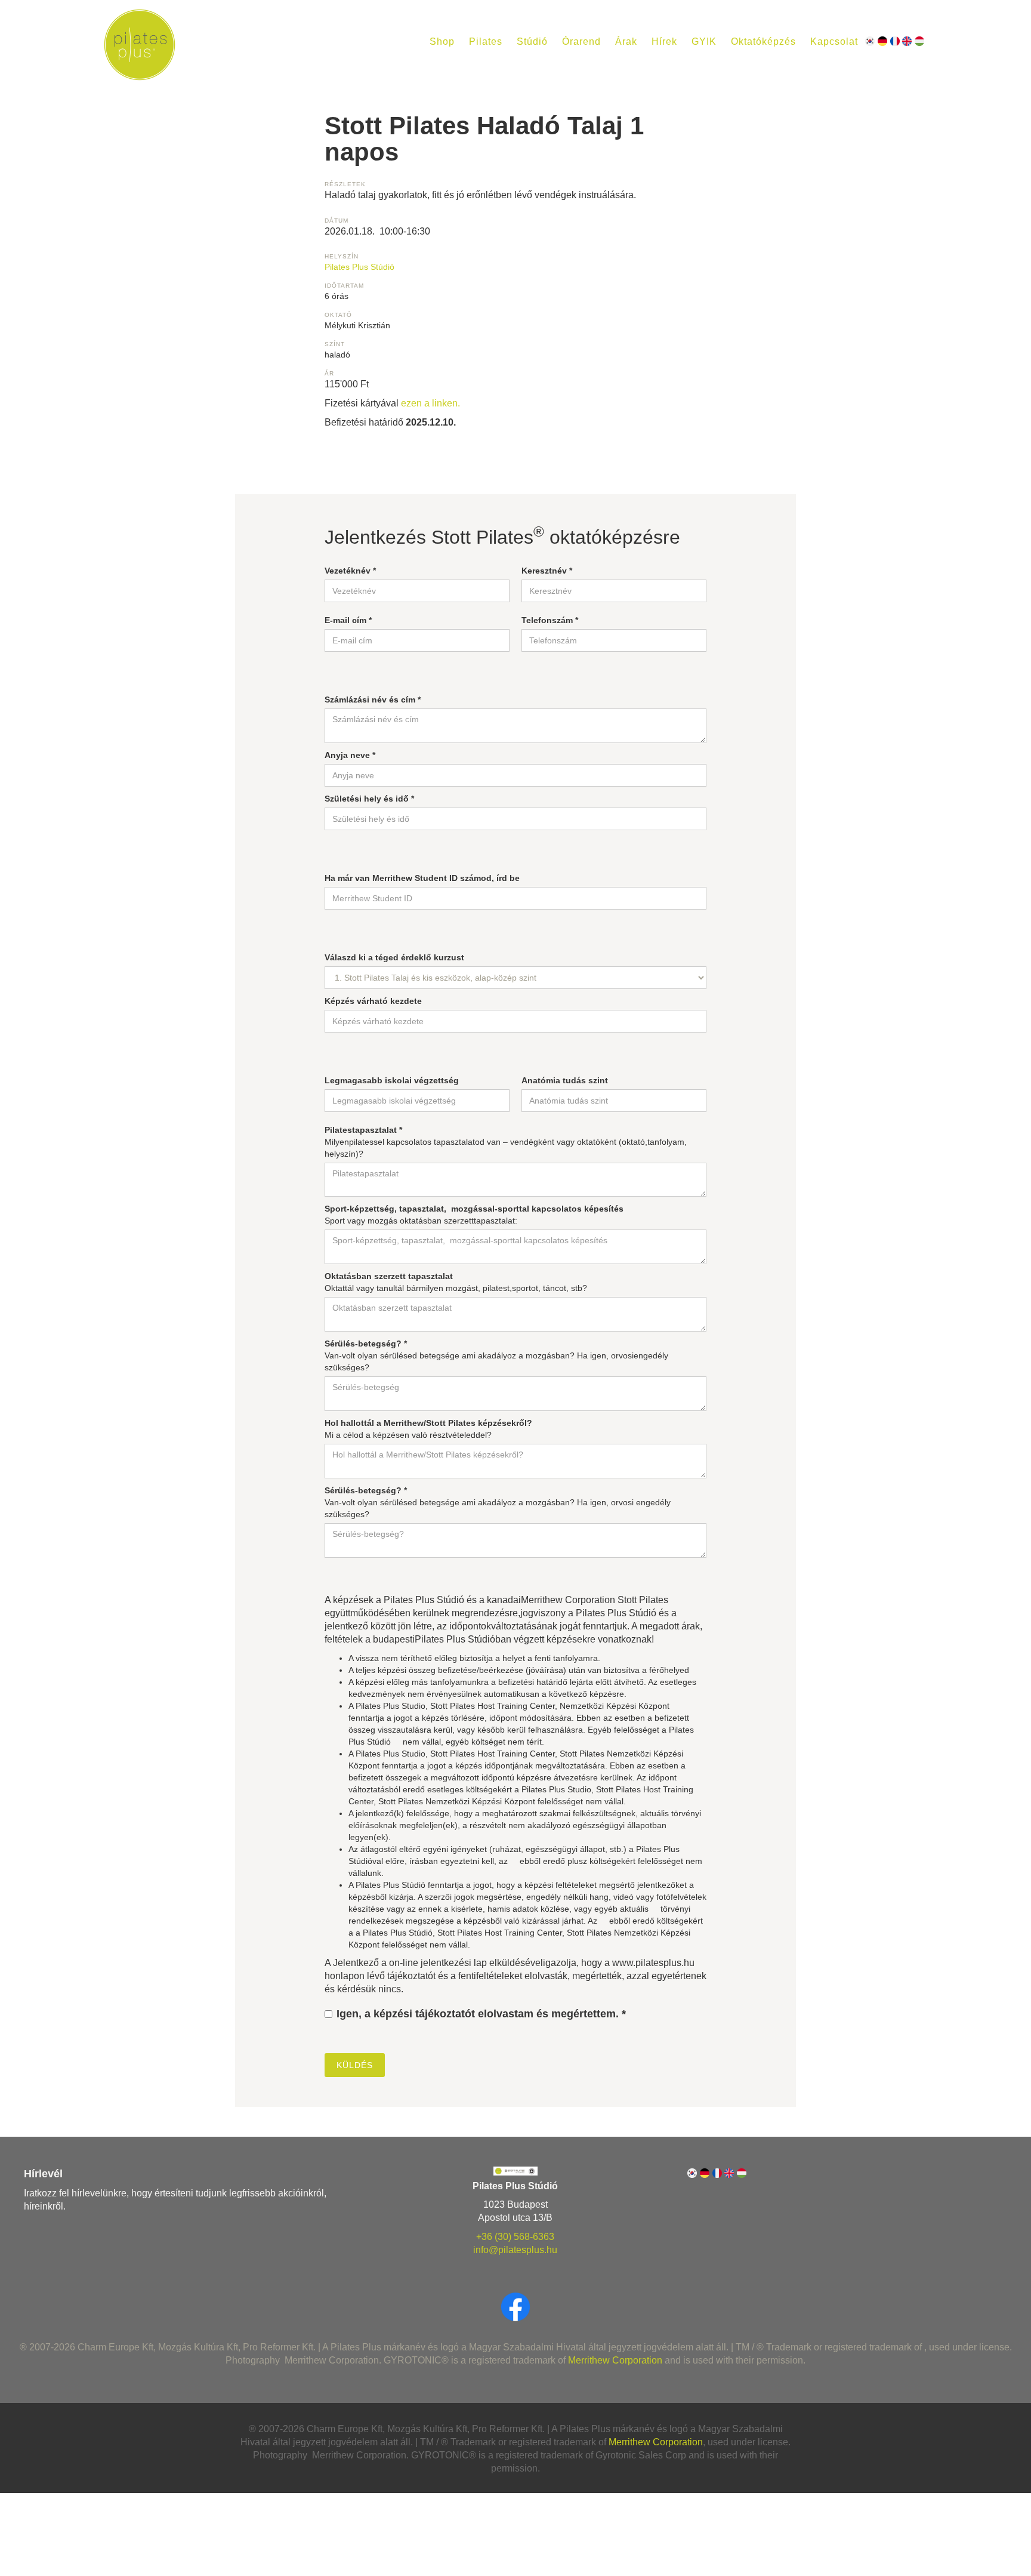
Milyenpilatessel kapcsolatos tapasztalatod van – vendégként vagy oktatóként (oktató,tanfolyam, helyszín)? (506, 1142)
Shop (442, 41)
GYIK (704, 41)
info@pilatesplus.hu (515, 2250)
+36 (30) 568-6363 (515, 2237)
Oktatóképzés (763, 41)
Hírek (664, 41)
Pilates (486, 41)
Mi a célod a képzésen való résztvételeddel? (428, 1429)
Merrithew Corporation (615, 2360)
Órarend (581, 41)
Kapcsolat (834, 41)
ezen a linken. (430, 403)
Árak (626, 41)
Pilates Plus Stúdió (359, 267)
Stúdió (532, 41)
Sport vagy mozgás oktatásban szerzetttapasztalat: (474, 1215)
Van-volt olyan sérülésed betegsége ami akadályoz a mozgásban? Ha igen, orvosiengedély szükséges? (496, 1355)
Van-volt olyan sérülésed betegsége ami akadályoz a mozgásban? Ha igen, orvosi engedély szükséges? (498, 1502)
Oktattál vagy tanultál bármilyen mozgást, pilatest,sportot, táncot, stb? (456, 1282)
